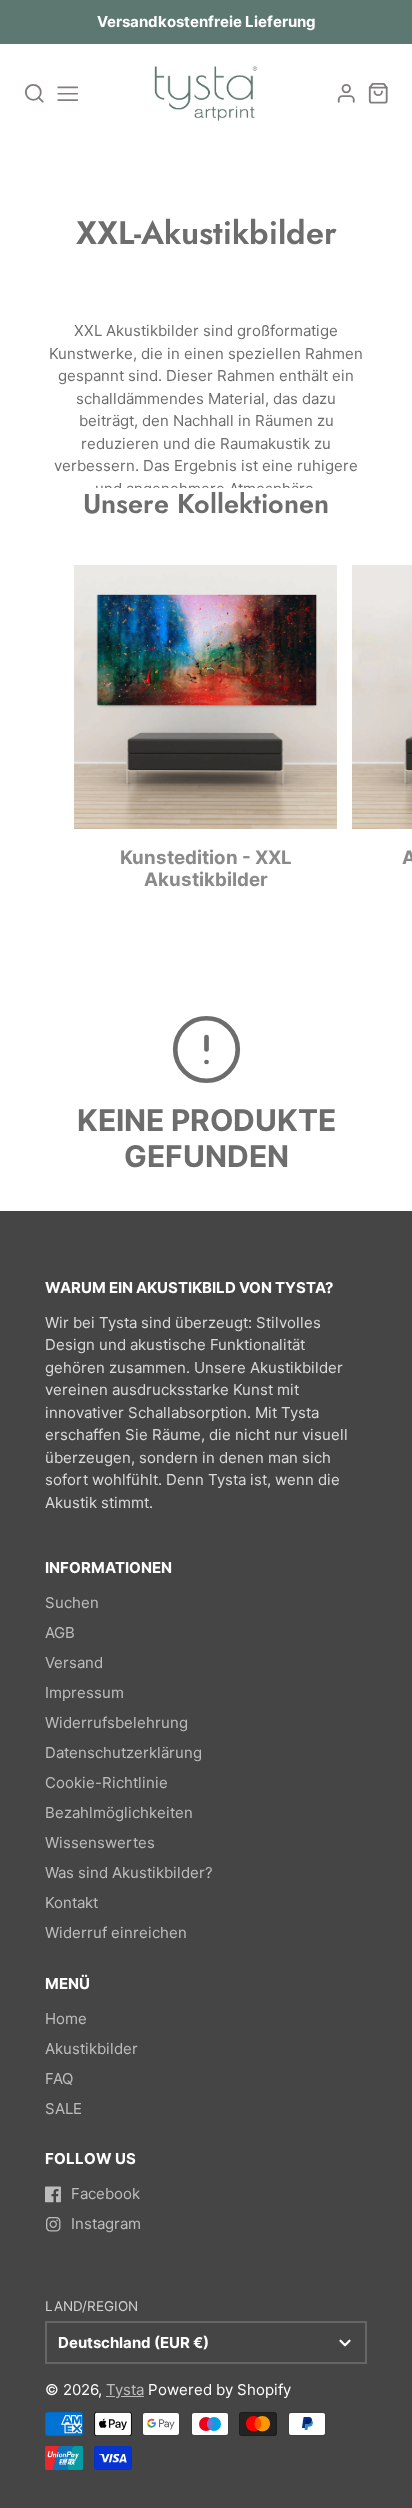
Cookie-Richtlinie (106, 1782)
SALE (63, 2108)
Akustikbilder (91, 2048)
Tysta (125, 2389)
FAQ (59, 2078)
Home (66, 2018)
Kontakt (71, 1902)
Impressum (84, 1692)
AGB (60, 1632)
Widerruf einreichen (116, 1932)
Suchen (72, 1602)
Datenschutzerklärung (123, 1752)
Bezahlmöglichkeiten (119, 1812)
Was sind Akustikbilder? (129, 1872)
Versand (74, 1662)
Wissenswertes (100, 1842)
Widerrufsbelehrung (116, 1722)
